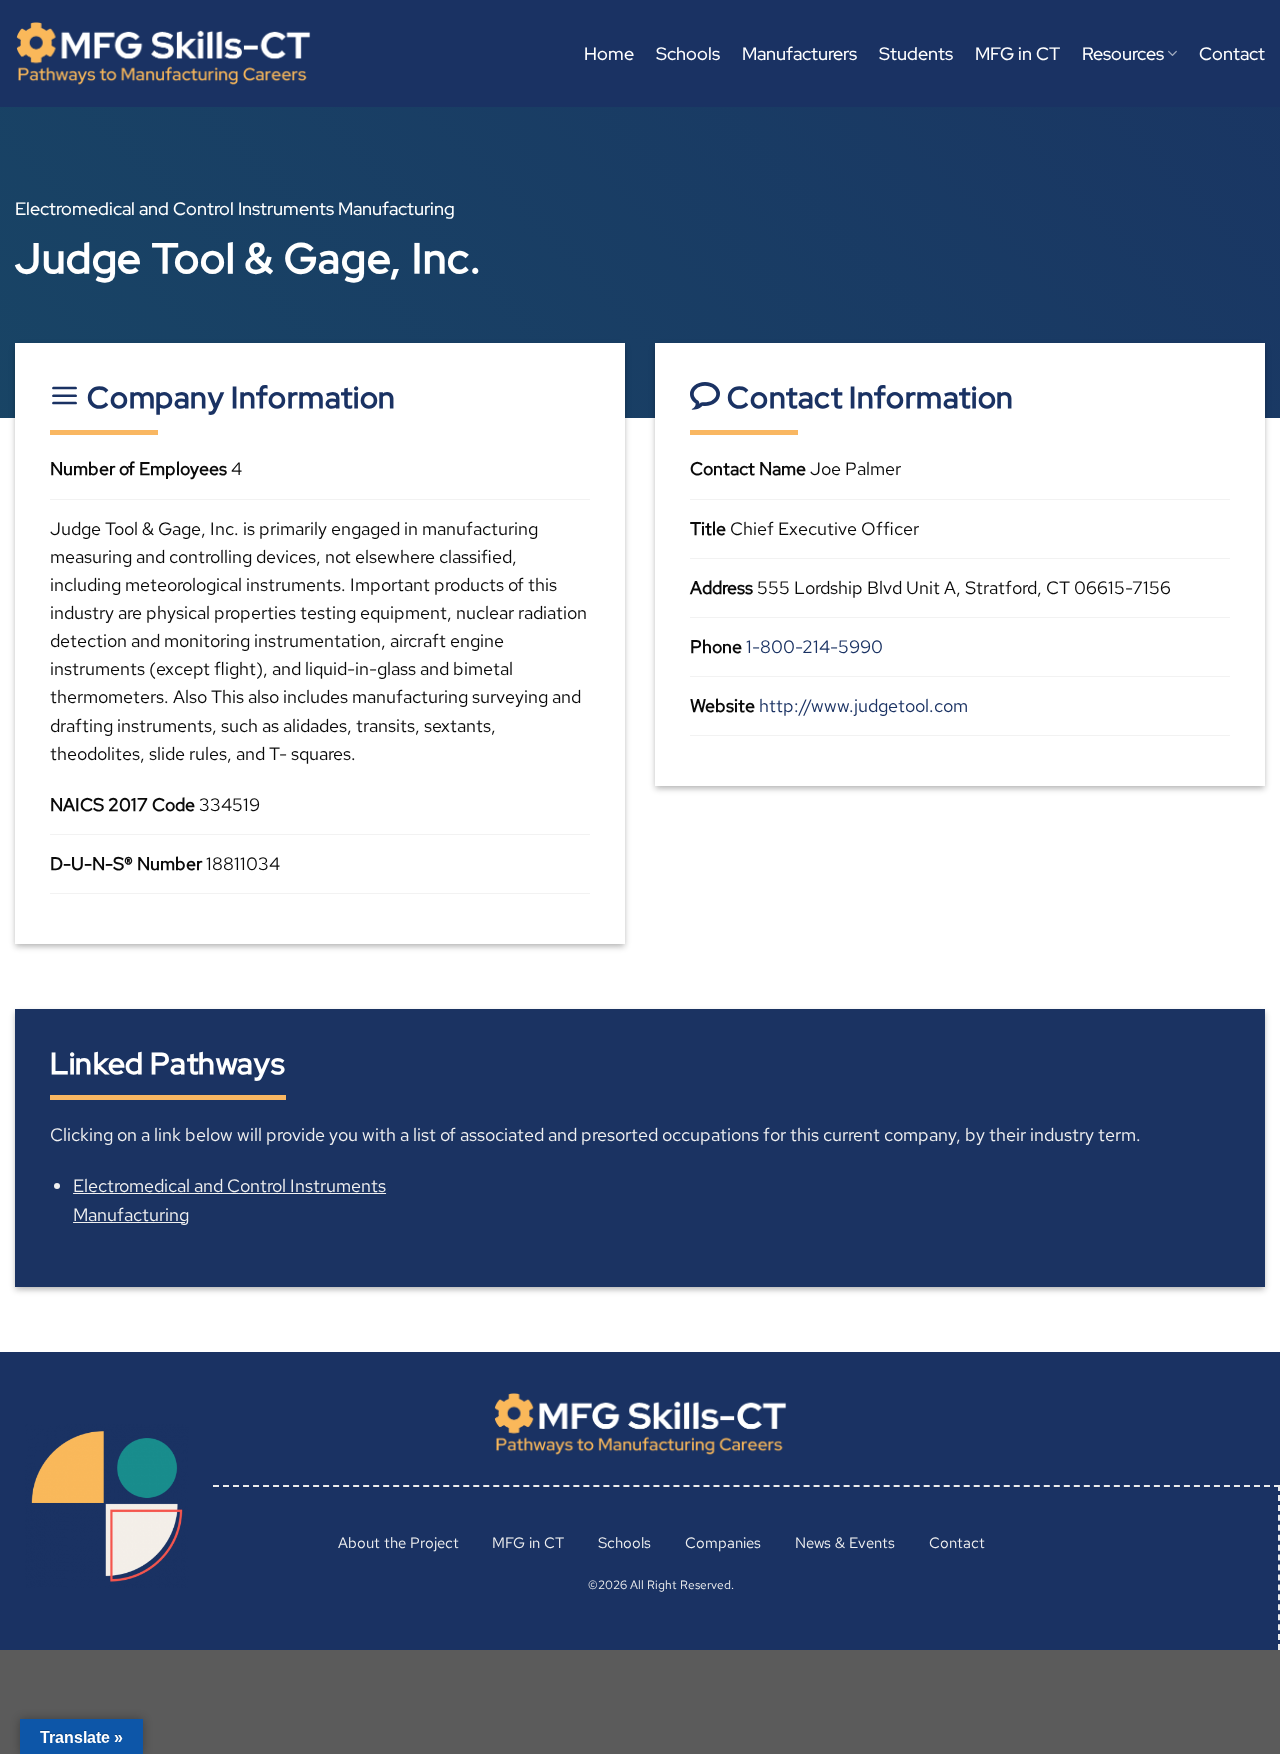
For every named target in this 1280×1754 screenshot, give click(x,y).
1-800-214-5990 (814, 646)
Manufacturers (799, 53)
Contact (1232, 53)
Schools (688, 53)
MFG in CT (1017, 53)
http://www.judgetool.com (863, 705)
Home (609, 53)
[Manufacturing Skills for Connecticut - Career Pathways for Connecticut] (163, 53)
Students (916, 53)
